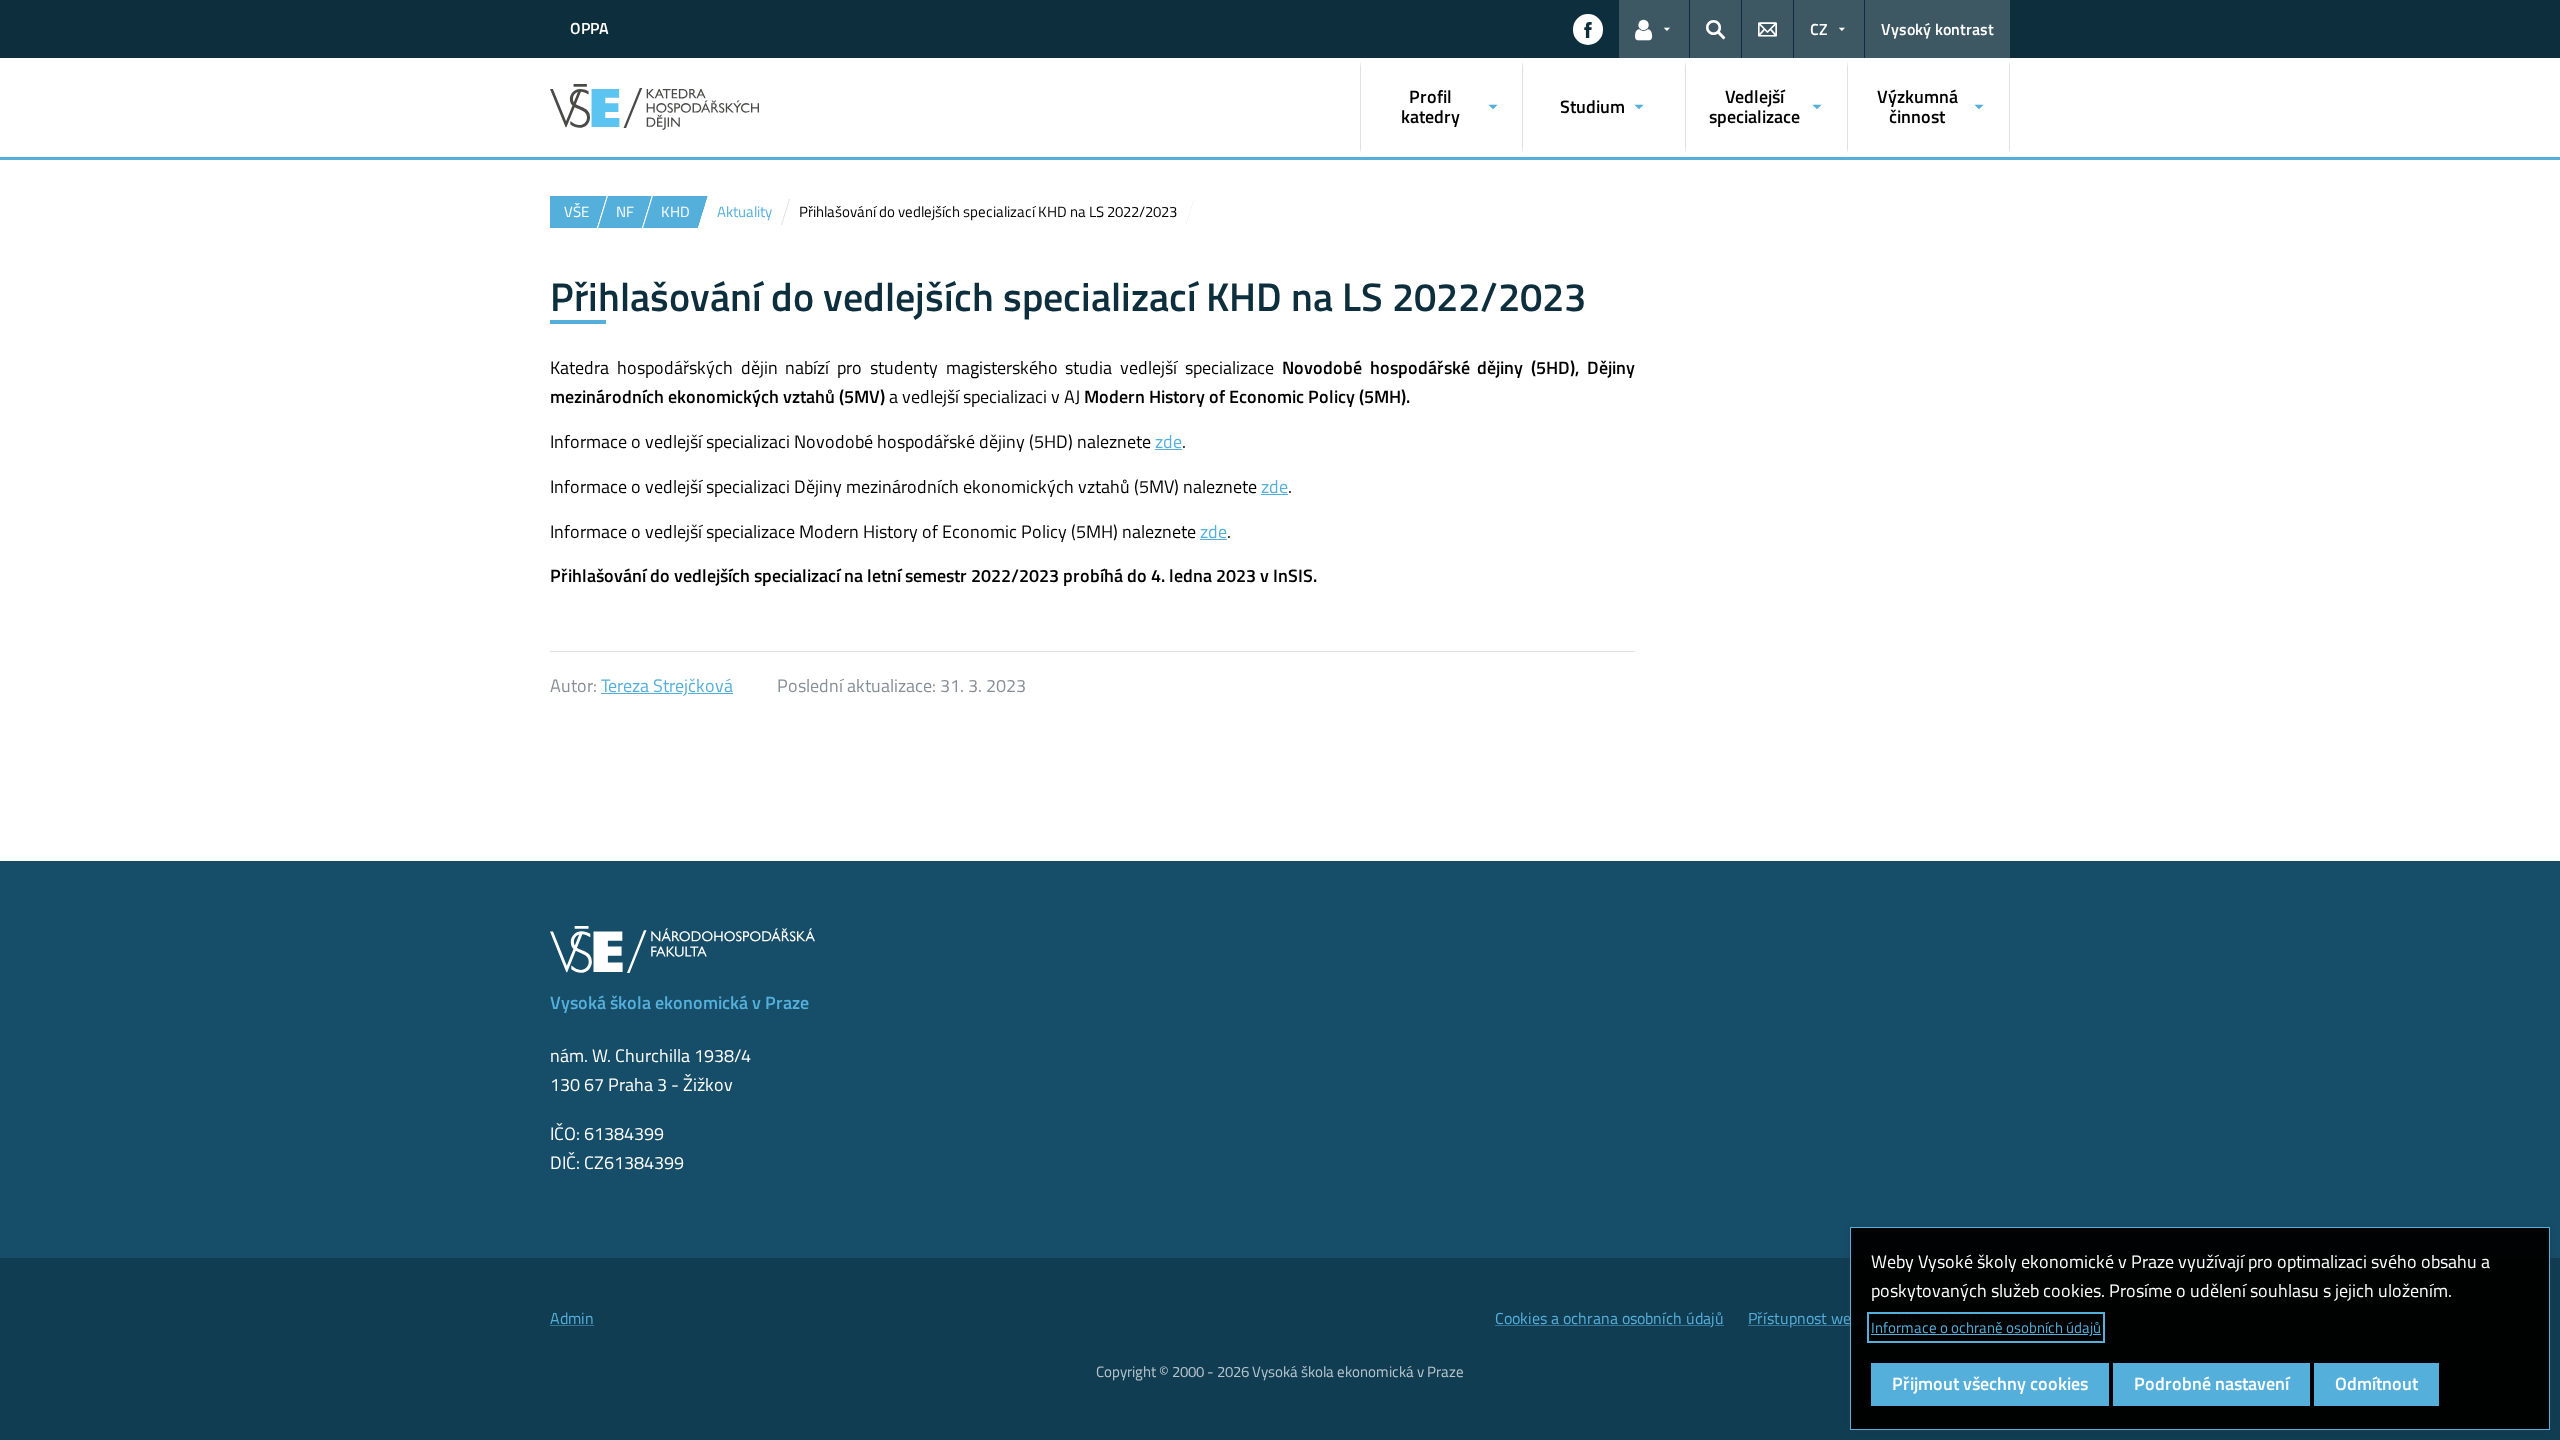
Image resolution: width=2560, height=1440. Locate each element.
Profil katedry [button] (1430, 106)
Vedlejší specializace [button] (1754, 106)
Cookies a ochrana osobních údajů (1609, 1318)
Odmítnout (2376, 1383)
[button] (1588, 29)
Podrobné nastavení (2211, 1383)
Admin (572, 1318)
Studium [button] (1592, 106)
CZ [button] (1819, 29)
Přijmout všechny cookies (1990, 1383)
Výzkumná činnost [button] (1917, 106)
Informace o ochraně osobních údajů (1986, 1327)
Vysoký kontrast (1937, 29)
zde (1168, 441)
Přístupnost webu (1808, 1318)
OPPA (589, 28)
